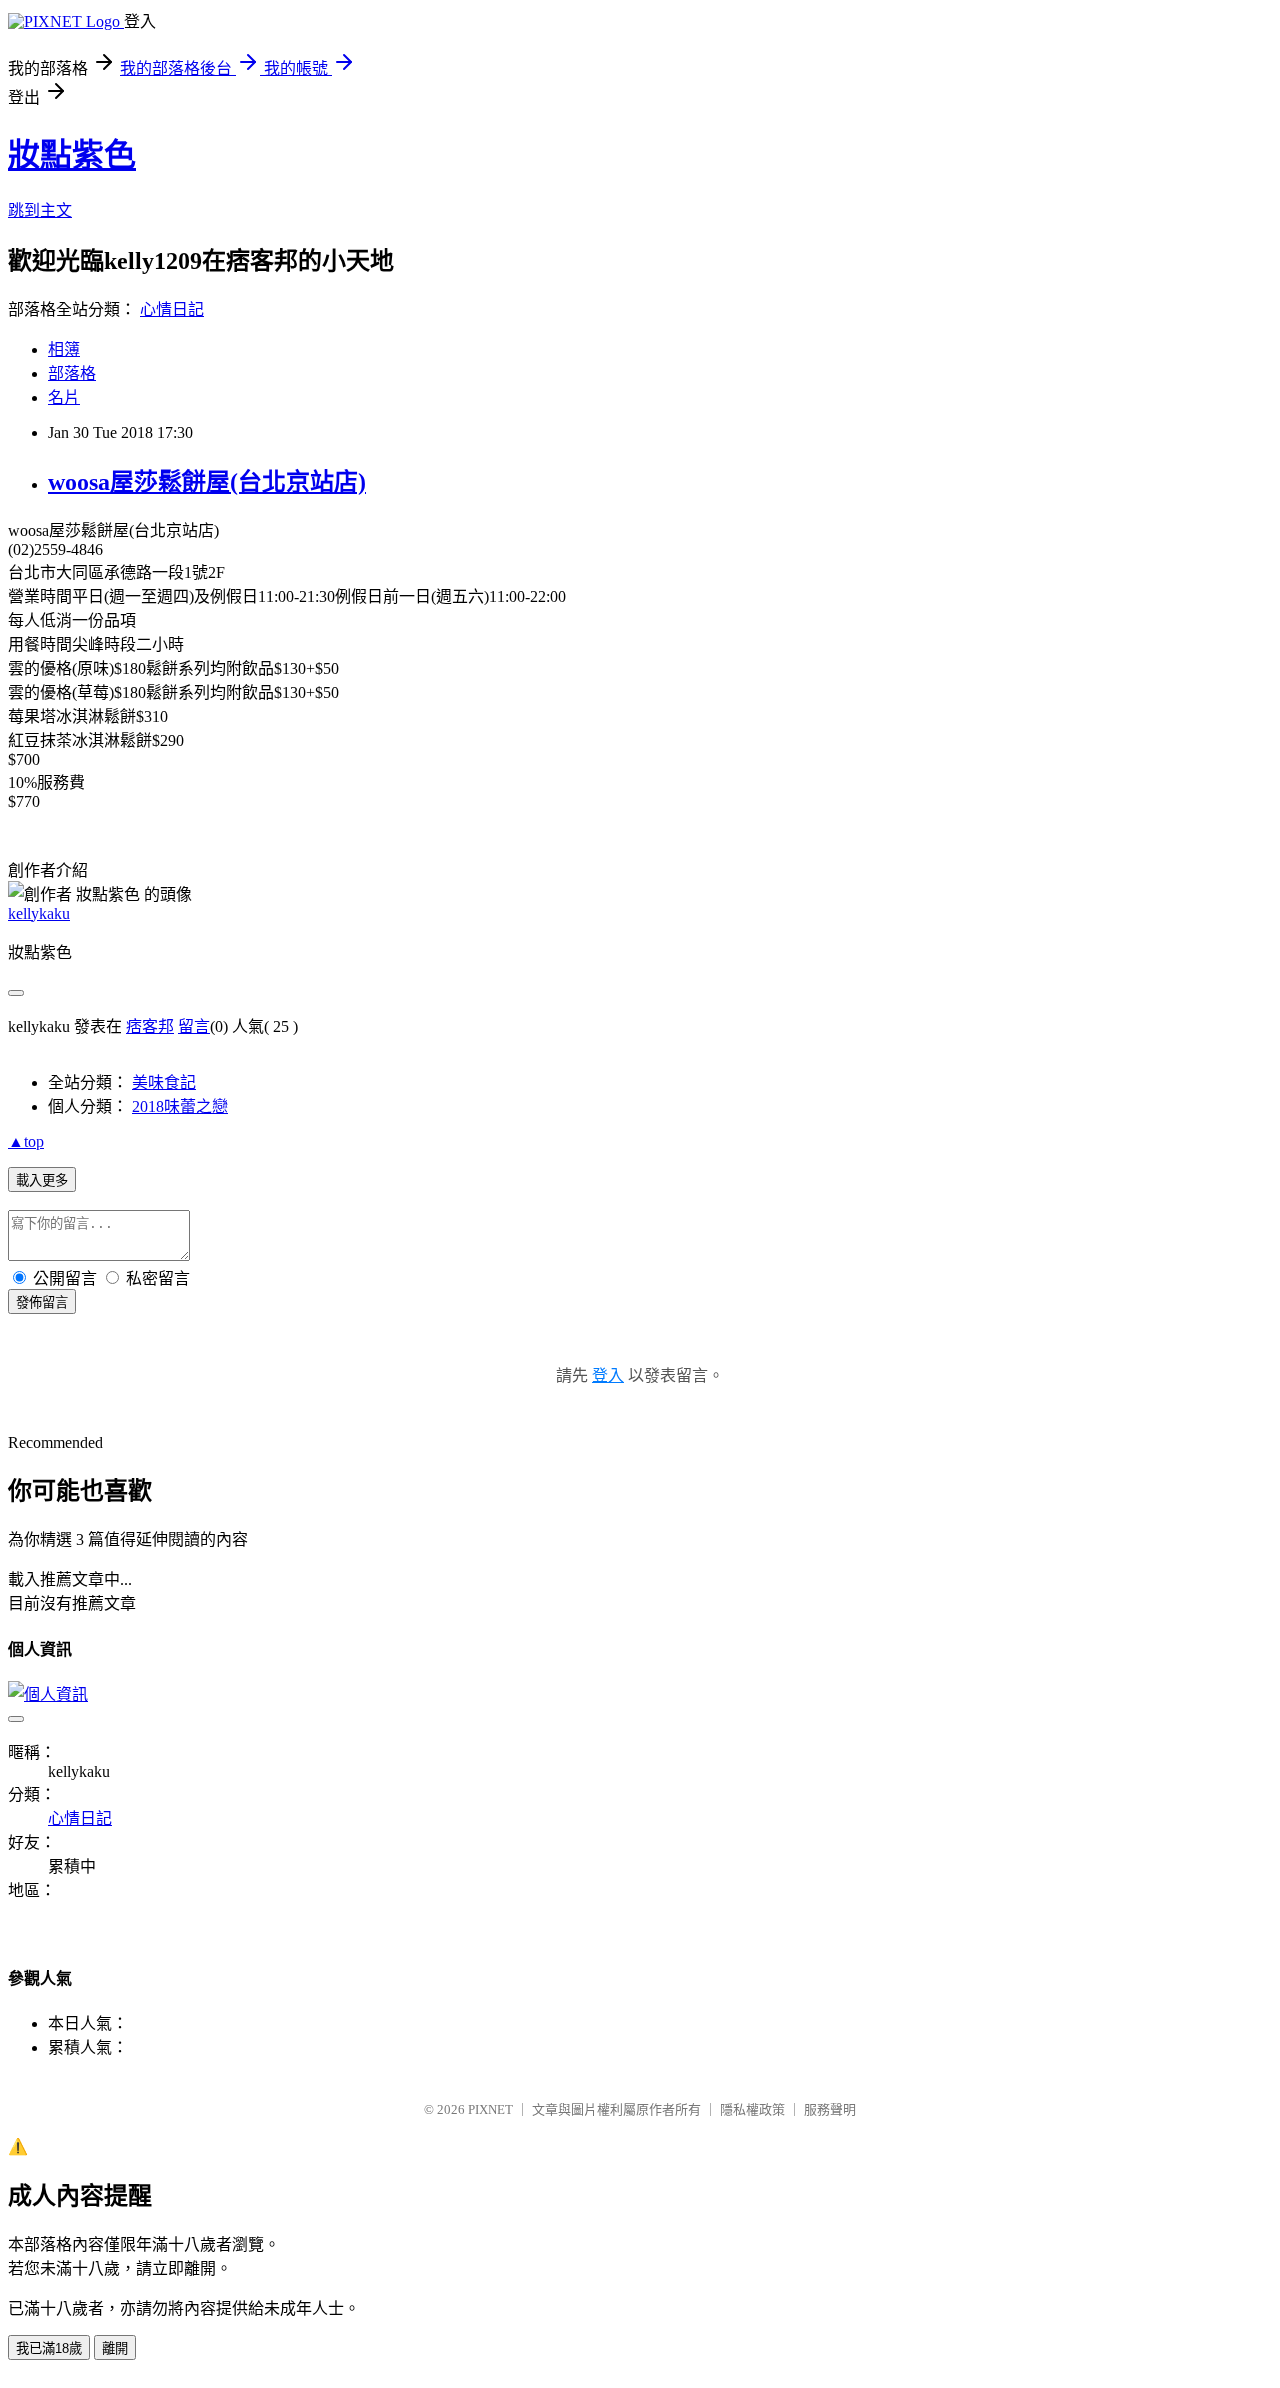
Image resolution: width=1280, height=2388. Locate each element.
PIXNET (490, 2109)
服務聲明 (830, 2109)
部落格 (72, 373)
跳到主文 (40, 210)
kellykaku (39, 913)
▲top (26, 1141)
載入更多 (42, 1180)
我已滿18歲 (49, 2348)
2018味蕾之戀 (180, 1106)
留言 (194, 1026)
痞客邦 (150, 1026)
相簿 (64, 349)
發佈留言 (42, 1302)
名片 (64, 397)
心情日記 (172, 309)
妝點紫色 (72, 155)
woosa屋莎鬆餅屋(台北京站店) (207, 482)
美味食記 (164, 1082)
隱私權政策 (752, 2109)
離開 (115, 2348)
